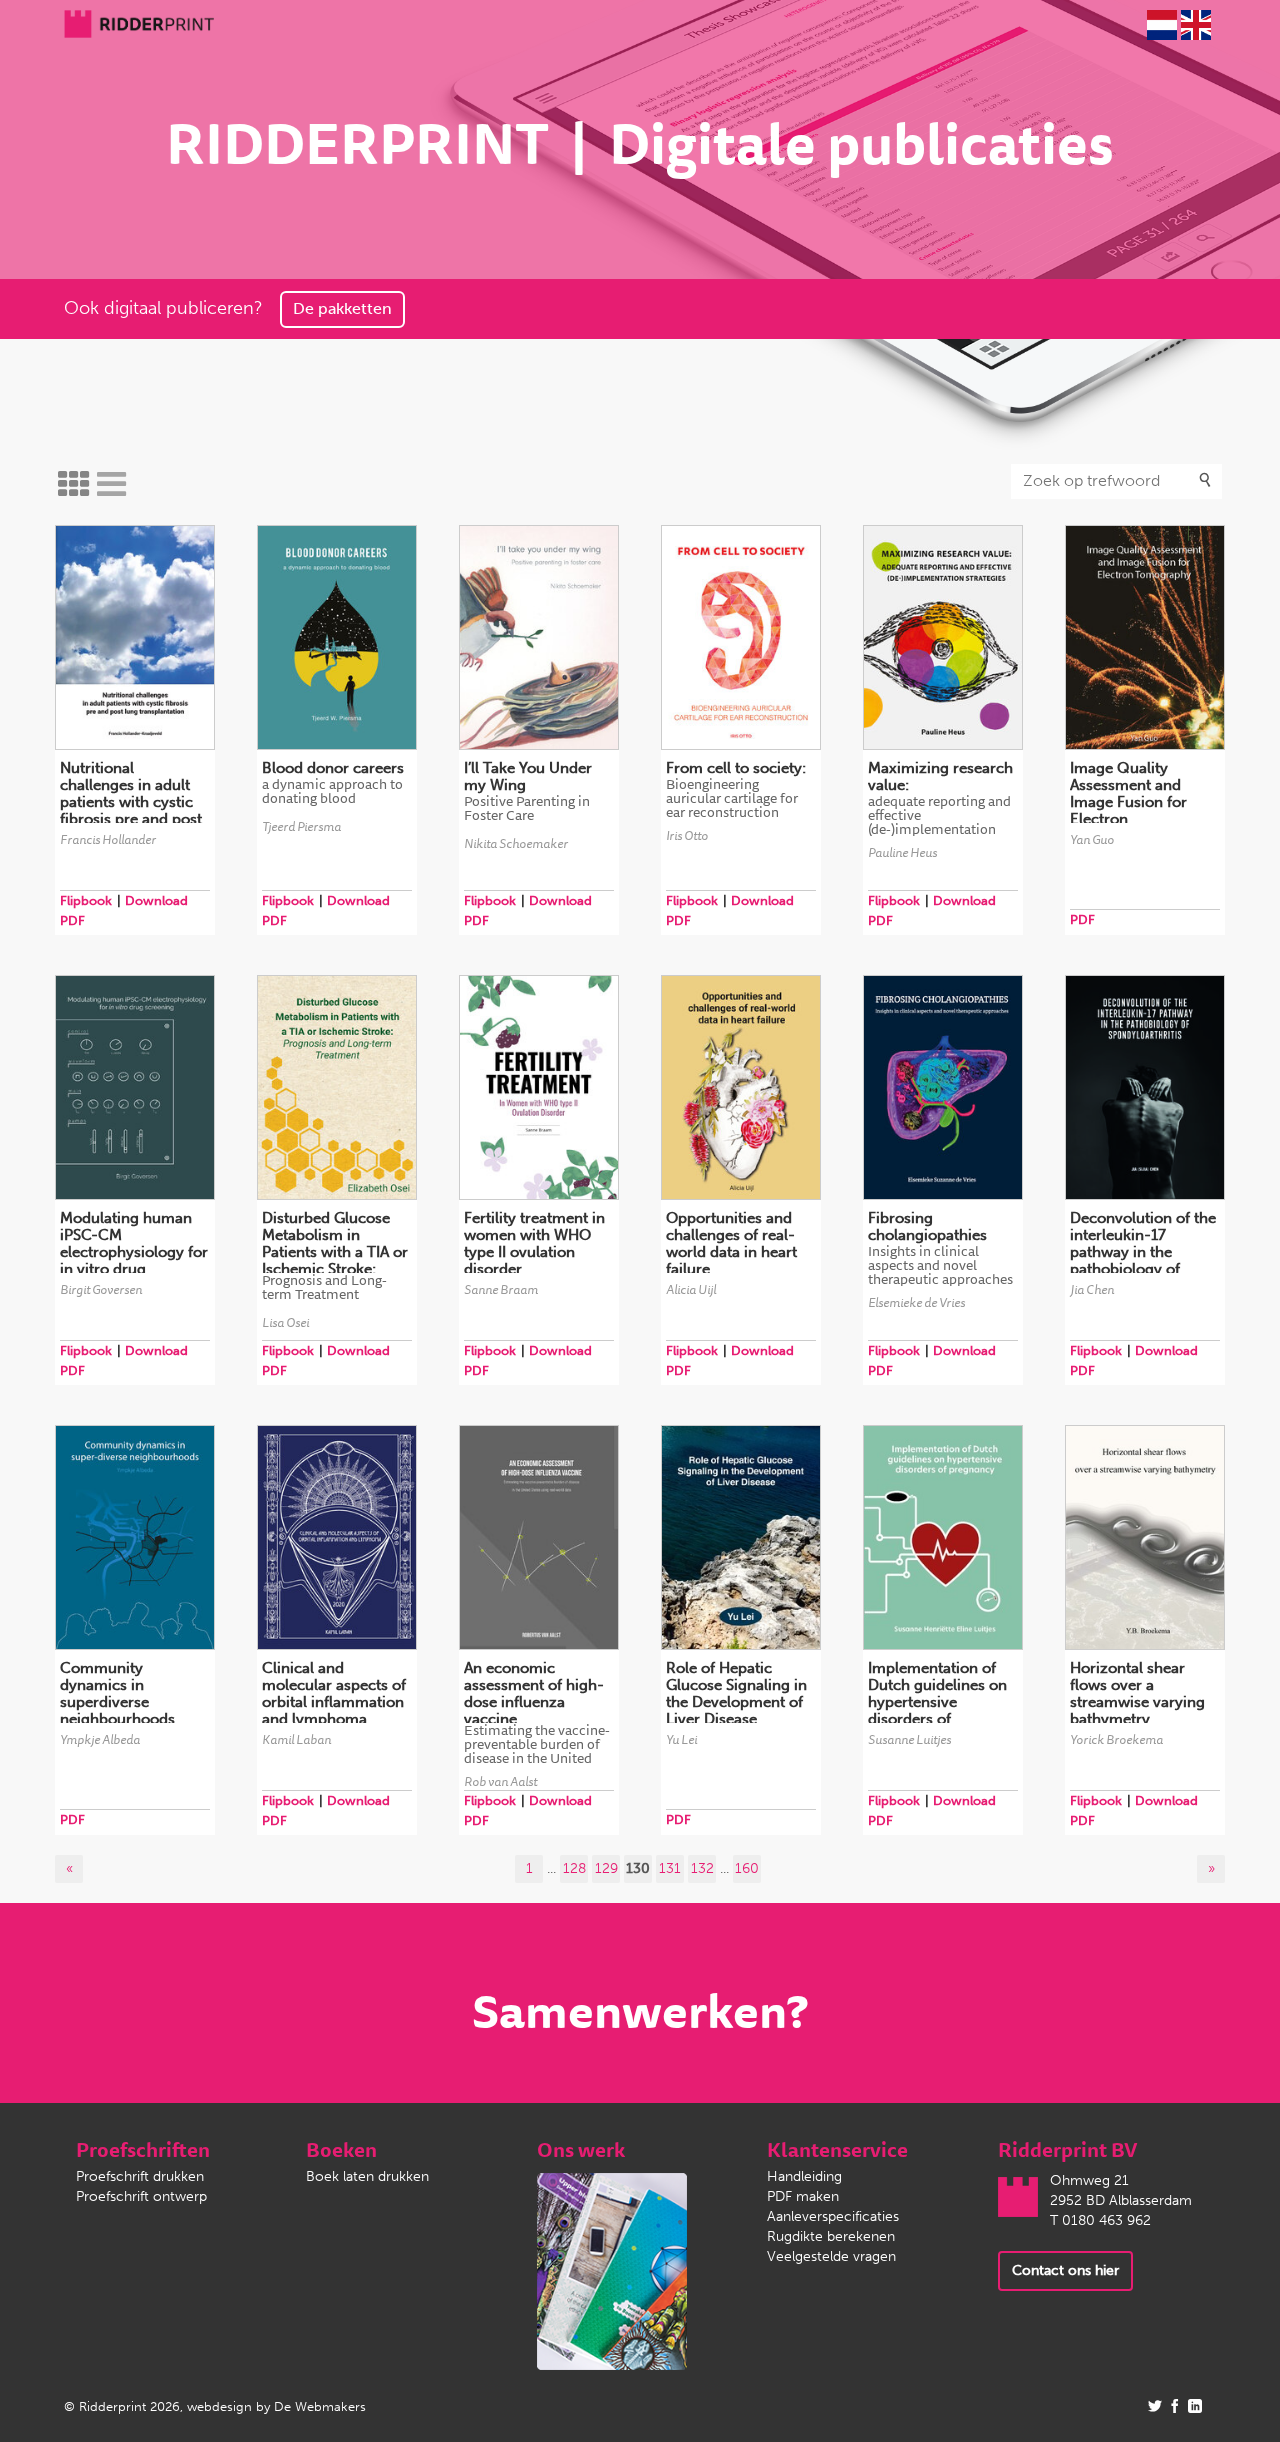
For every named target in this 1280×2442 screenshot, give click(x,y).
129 (606, 1868)
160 (747, 1868)
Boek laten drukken (367, 2176)
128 (574, 1868)
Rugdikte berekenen (831, 2236)
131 (670, 1868)
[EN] (1196, 24)
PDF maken (803, 2196)
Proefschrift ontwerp (141, 2196)
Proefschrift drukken (140, 2176)
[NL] (1162, 24)
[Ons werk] (612, 2270)
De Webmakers (320, 2406)
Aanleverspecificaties (833, 2216)
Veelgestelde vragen (831, 2256)
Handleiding (804, 2176)
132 (702, 1868)
